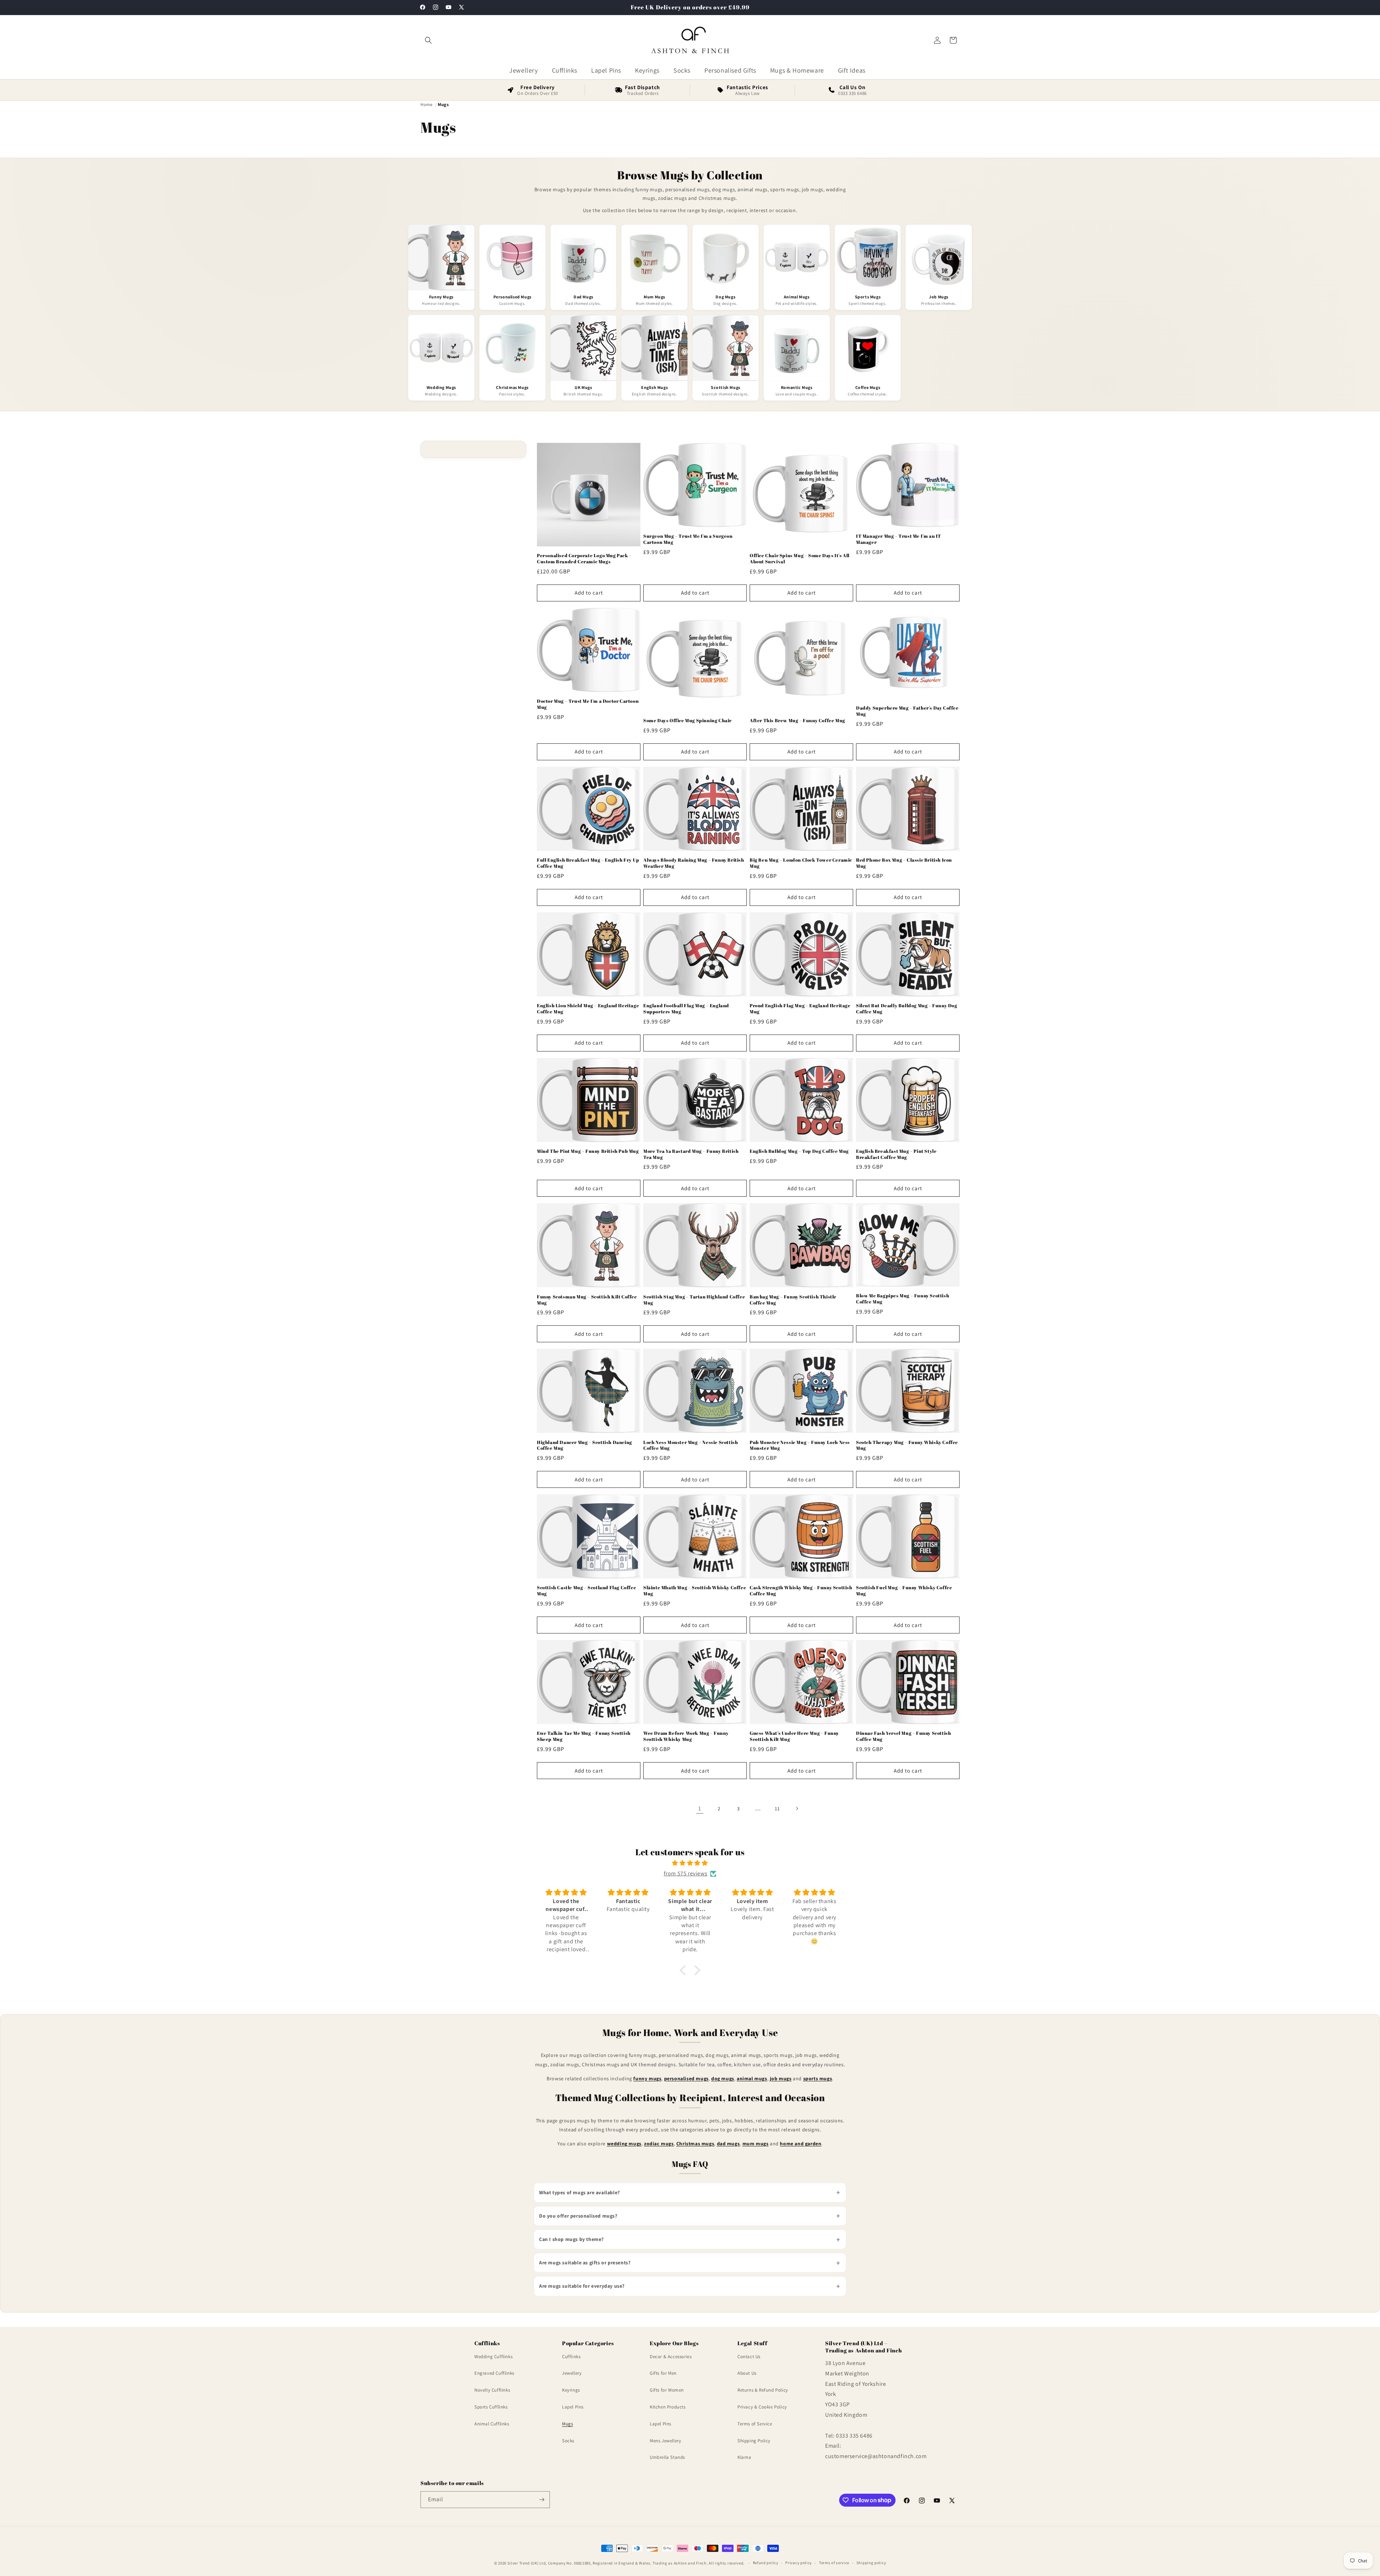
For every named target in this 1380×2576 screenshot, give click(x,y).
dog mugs (723, 2078)
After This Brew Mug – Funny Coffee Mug (797, 721)
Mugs (567, 2424)
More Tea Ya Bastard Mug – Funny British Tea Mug (691, 1154)
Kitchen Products (668, 2407)
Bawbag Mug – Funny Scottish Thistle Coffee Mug (793, 1300)
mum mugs (756, 2144)
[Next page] (797, 1809)
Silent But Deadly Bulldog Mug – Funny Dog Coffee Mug (907, 1009)
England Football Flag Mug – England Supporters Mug (686, 1009)
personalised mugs (686, 2078)
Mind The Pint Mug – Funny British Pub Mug (588, 1151)
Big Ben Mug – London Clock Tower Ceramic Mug (801, 863)
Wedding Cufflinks (493, 2357)
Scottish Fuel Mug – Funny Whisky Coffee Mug (904, 1591)
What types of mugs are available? (579, 2192)
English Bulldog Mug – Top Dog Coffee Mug (799, 1151)
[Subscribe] (542, 2500)
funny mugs (647, 2078)
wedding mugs (624, 2144)
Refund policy (766, 2563)
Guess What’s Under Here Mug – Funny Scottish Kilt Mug (794, 1736)
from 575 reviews (686, 1873)
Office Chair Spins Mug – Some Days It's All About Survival (800, 559)
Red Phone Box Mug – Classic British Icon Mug (904, 863)
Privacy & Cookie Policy (762, 2407)
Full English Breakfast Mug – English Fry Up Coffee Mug (588, 863)
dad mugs (728, 2144)
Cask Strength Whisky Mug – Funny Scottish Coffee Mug (801, 1591)
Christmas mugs (695, 2144)
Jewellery (572, 2373)
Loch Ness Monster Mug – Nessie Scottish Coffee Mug (691, 1445)
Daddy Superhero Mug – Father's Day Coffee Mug (907, 711)
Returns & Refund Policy (763, 2390)
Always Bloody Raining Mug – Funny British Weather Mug (694, 863)
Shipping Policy (754, 2441)
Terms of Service (755, 2424)
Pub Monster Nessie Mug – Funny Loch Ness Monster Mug (800, 1445)
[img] (690, 1863)
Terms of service (834, 2563)
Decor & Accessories (671, 2357)
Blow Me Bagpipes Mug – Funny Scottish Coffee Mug (903, 1299)
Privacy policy (799, 2563)
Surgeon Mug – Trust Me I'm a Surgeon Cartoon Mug (688, 539)
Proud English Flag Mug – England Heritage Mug (800, 1009)
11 (777, 1809)
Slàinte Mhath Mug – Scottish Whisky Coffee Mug (695, 1591)
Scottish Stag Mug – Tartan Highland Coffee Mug (694, 1300)
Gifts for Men (663, 2373)
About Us (747, 2373)
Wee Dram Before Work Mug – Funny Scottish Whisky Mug (686, 1736)
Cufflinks (571, 2357)
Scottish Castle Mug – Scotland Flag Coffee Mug (586, 1591)
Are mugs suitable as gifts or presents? (585, 2263)
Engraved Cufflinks (494, 2373)
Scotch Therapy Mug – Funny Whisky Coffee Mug (907, 1445)
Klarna (744, 2457)
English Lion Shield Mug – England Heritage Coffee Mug (588, 1009)
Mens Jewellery (665, 2441)
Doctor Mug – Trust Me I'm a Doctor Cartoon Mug (588, 704)
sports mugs (818, 2078)
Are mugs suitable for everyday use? (582, 2286)
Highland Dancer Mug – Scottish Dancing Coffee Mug (585, 1445)
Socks (568, 2441)
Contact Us (749, 2357)
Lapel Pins (573, 2407)
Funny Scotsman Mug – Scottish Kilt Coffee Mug (587, 1300)
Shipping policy (871, 2563)
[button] (428, 40)
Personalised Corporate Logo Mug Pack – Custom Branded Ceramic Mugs (584, 559)
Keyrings (571, 2390)
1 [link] (700, 1808)
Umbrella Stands (667, 2457)
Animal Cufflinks (492, 2424)
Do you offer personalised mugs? (578, 2216)
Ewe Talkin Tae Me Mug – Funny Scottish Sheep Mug (584, 1736)
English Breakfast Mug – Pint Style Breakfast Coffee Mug (896, 1154)
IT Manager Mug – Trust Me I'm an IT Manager (899, 539)
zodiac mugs (659, 2144)
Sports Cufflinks (491, 2407)
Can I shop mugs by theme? (571, 2239)
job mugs (781, 2078)
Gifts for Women (667, 2390)
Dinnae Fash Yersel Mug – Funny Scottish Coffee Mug (903, 1736)
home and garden (801, 2144)
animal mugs (752, 2078)
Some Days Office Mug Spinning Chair (687, 721)
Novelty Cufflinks (492, 2390)
